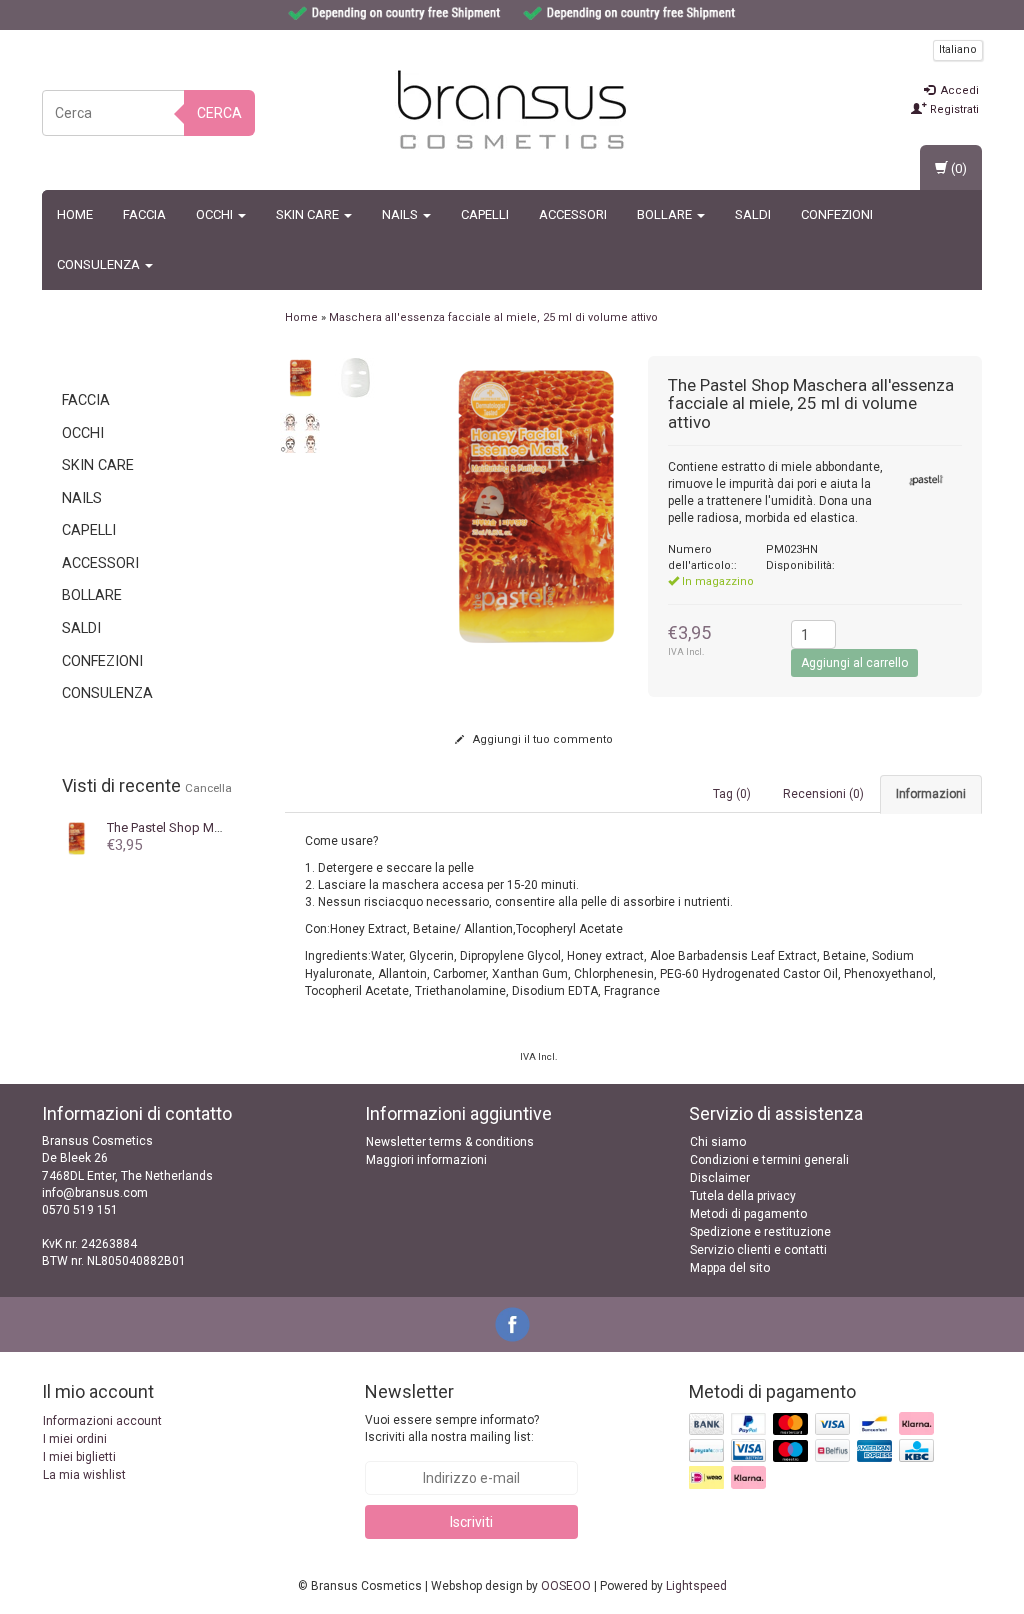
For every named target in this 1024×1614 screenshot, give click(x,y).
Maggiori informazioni (426, 1160)
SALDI (753, 214)
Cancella (208, 788)
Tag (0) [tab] (732, 794)
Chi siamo (718, 1142)
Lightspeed (696, 1586)
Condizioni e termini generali (769, 1160)
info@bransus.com (95, 1193)
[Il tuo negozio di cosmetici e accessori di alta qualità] (512, 110)
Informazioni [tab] (931, 794)
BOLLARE (666, 214)
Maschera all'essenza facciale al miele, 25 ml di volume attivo (493, 317)
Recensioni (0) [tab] (823, 794)
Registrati (953, 109)
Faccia (144, 214)
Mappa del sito (730, 1268)
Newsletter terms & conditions (450, 1142)
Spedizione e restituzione (760, 1232)
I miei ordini (75, 1439)
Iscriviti (471, 1522)
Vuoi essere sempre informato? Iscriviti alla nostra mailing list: (452, 1428)
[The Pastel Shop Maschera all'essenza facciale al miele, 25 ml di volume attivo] (300, 377)
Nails (401, 214)
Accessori (573, 214)
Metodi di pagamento (748, 1214)
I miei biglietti (79, 1457)
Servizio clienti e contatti (758, 1250)
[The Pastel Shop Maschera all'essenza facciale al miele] (77, 837)
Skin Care (309, 214)
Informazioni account (102, 1421)
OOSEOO (566, 1586)
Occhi (216, 214)
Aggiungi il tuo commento (541, 739)
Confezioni (837, 214)
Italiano (958, 49)
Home (75, 214)
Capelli (485, 214)
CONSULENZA (100, 264)
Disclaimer (720, 1178)
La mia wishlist (84, 1475)
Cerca (219, 113)
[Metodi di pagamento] (813, 1452)
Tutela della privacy (743, 1196)
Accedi (958, 90)
